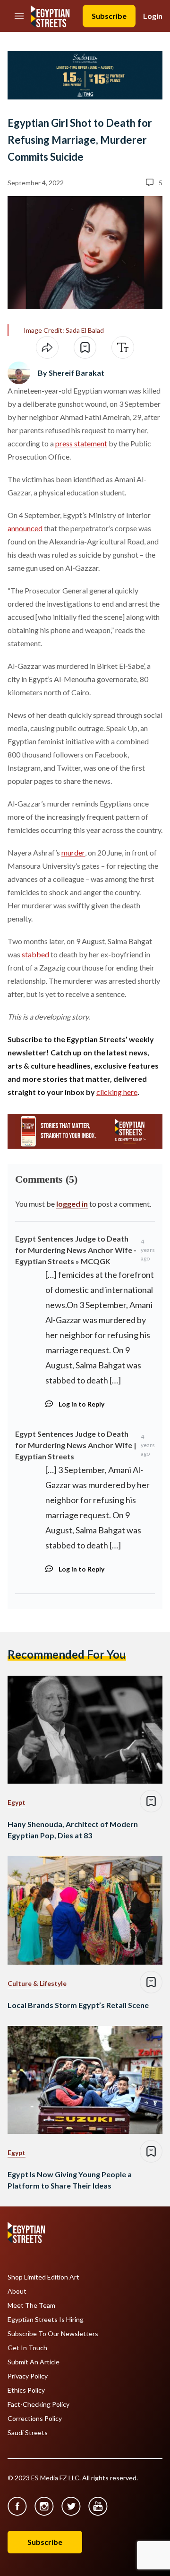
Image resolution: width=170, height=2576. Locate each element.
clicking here (117, 1092)
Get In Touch (27, 2348)
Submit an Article (34, 2362)
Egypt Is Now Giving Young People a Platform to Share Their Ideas (70, 2180)
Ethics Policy (26, 2390)
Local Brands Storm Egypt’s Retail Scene (78, 2005)
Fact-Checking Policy (38, 2404)
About (17, 2291)
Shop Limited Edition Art (43, 2277)
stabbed (35, 954)
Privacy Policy (28, 2376)
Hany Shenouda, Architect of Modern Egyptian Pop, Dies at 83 (73, 1830)
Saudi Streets (28, 2433)
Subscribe (109, 16)
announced (25, 528)
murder (73, 852)
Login (153, 16)
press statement (81, 443)
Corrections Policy (35, 2419)
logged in (72, 1204)
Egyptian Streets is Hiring (46, 2320)
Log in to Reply (81, 1404)
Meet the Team (31, 2305)
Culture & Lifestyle (37, 1983)
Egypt (17, 1802)
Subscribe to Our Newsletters (53, 2334)
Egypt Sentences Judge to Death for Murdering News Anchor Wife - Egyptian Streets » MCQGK (76, 1250)
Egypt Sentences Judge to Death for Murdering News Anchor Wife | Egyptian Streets (76, 1445)
